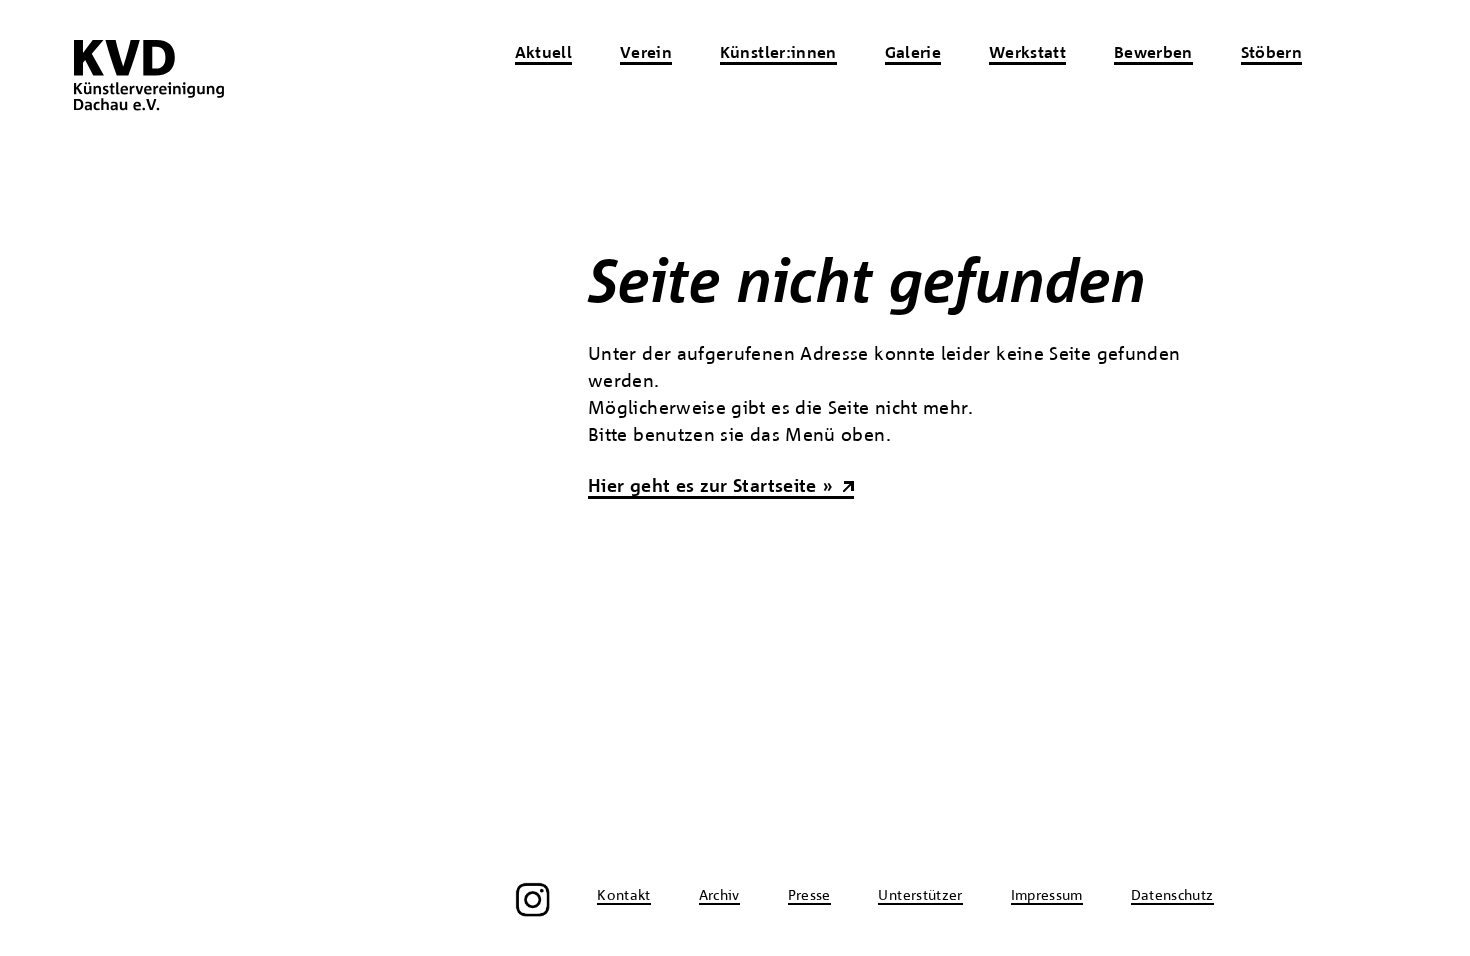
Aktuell (544, 54)
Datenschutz (1172, 896)
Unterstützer (920, 896)
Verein (646, 54)
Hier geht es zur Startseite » (710, 487)
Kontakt (624, 896)
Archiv (719, 896)
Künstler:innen (778, 54)
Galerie (913, 54)
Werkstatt (1027, 54)
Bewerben (1153, 54)
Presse (809, 896)
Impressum (1047, 896)
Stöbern (1272, 54)
